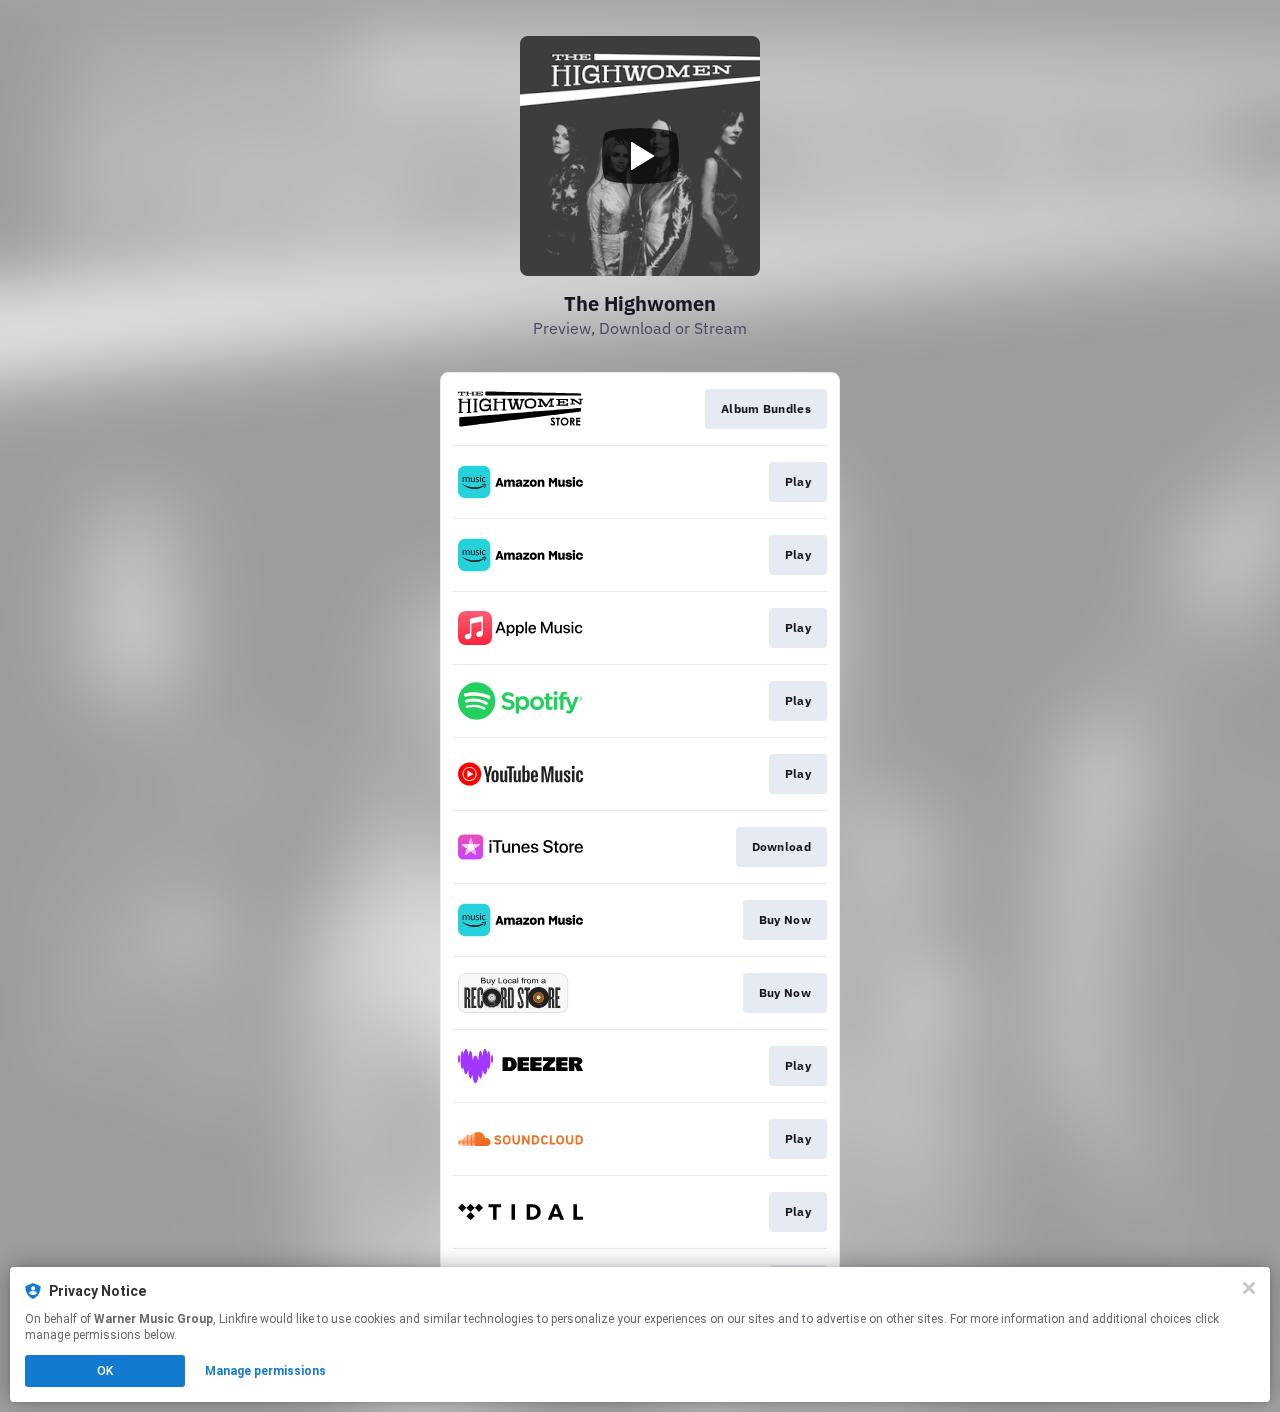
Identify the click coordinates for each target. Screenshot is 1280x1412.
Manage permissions (265, 1371)
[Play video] (640, 156)
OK (105, 1371)
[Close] (1249, 1288)
